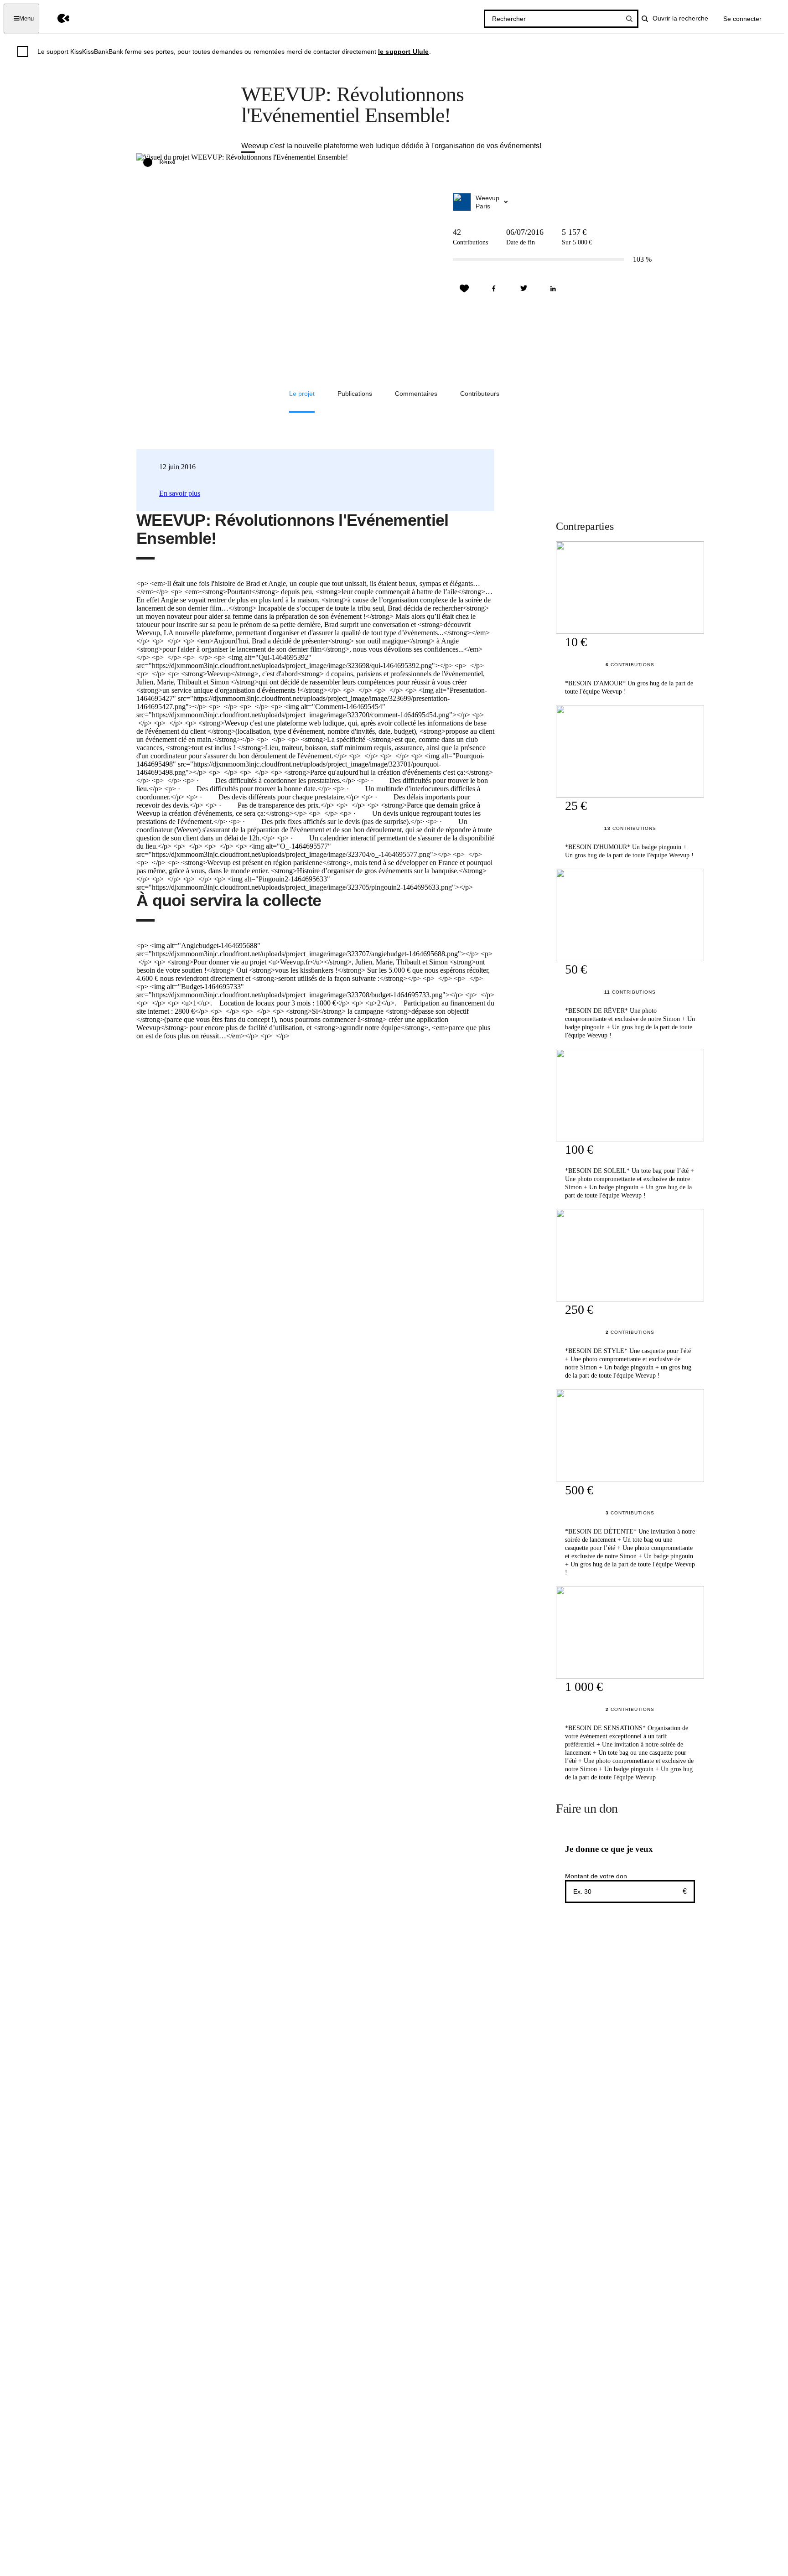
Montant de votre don (596, 1876)
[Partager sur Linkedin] (553, 289)
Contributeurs (480, 394)
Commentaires (416, 394)
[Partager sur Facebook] (494, 289)
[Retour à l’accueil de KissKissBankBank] (57, 18)
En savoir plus (180, 493)
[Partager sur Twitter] (524, 289)
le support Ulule (404, 52)
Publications (355, 394)
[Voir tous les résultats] (629, 19)
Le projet (302, 394)
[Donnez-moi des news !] (464, 289)
